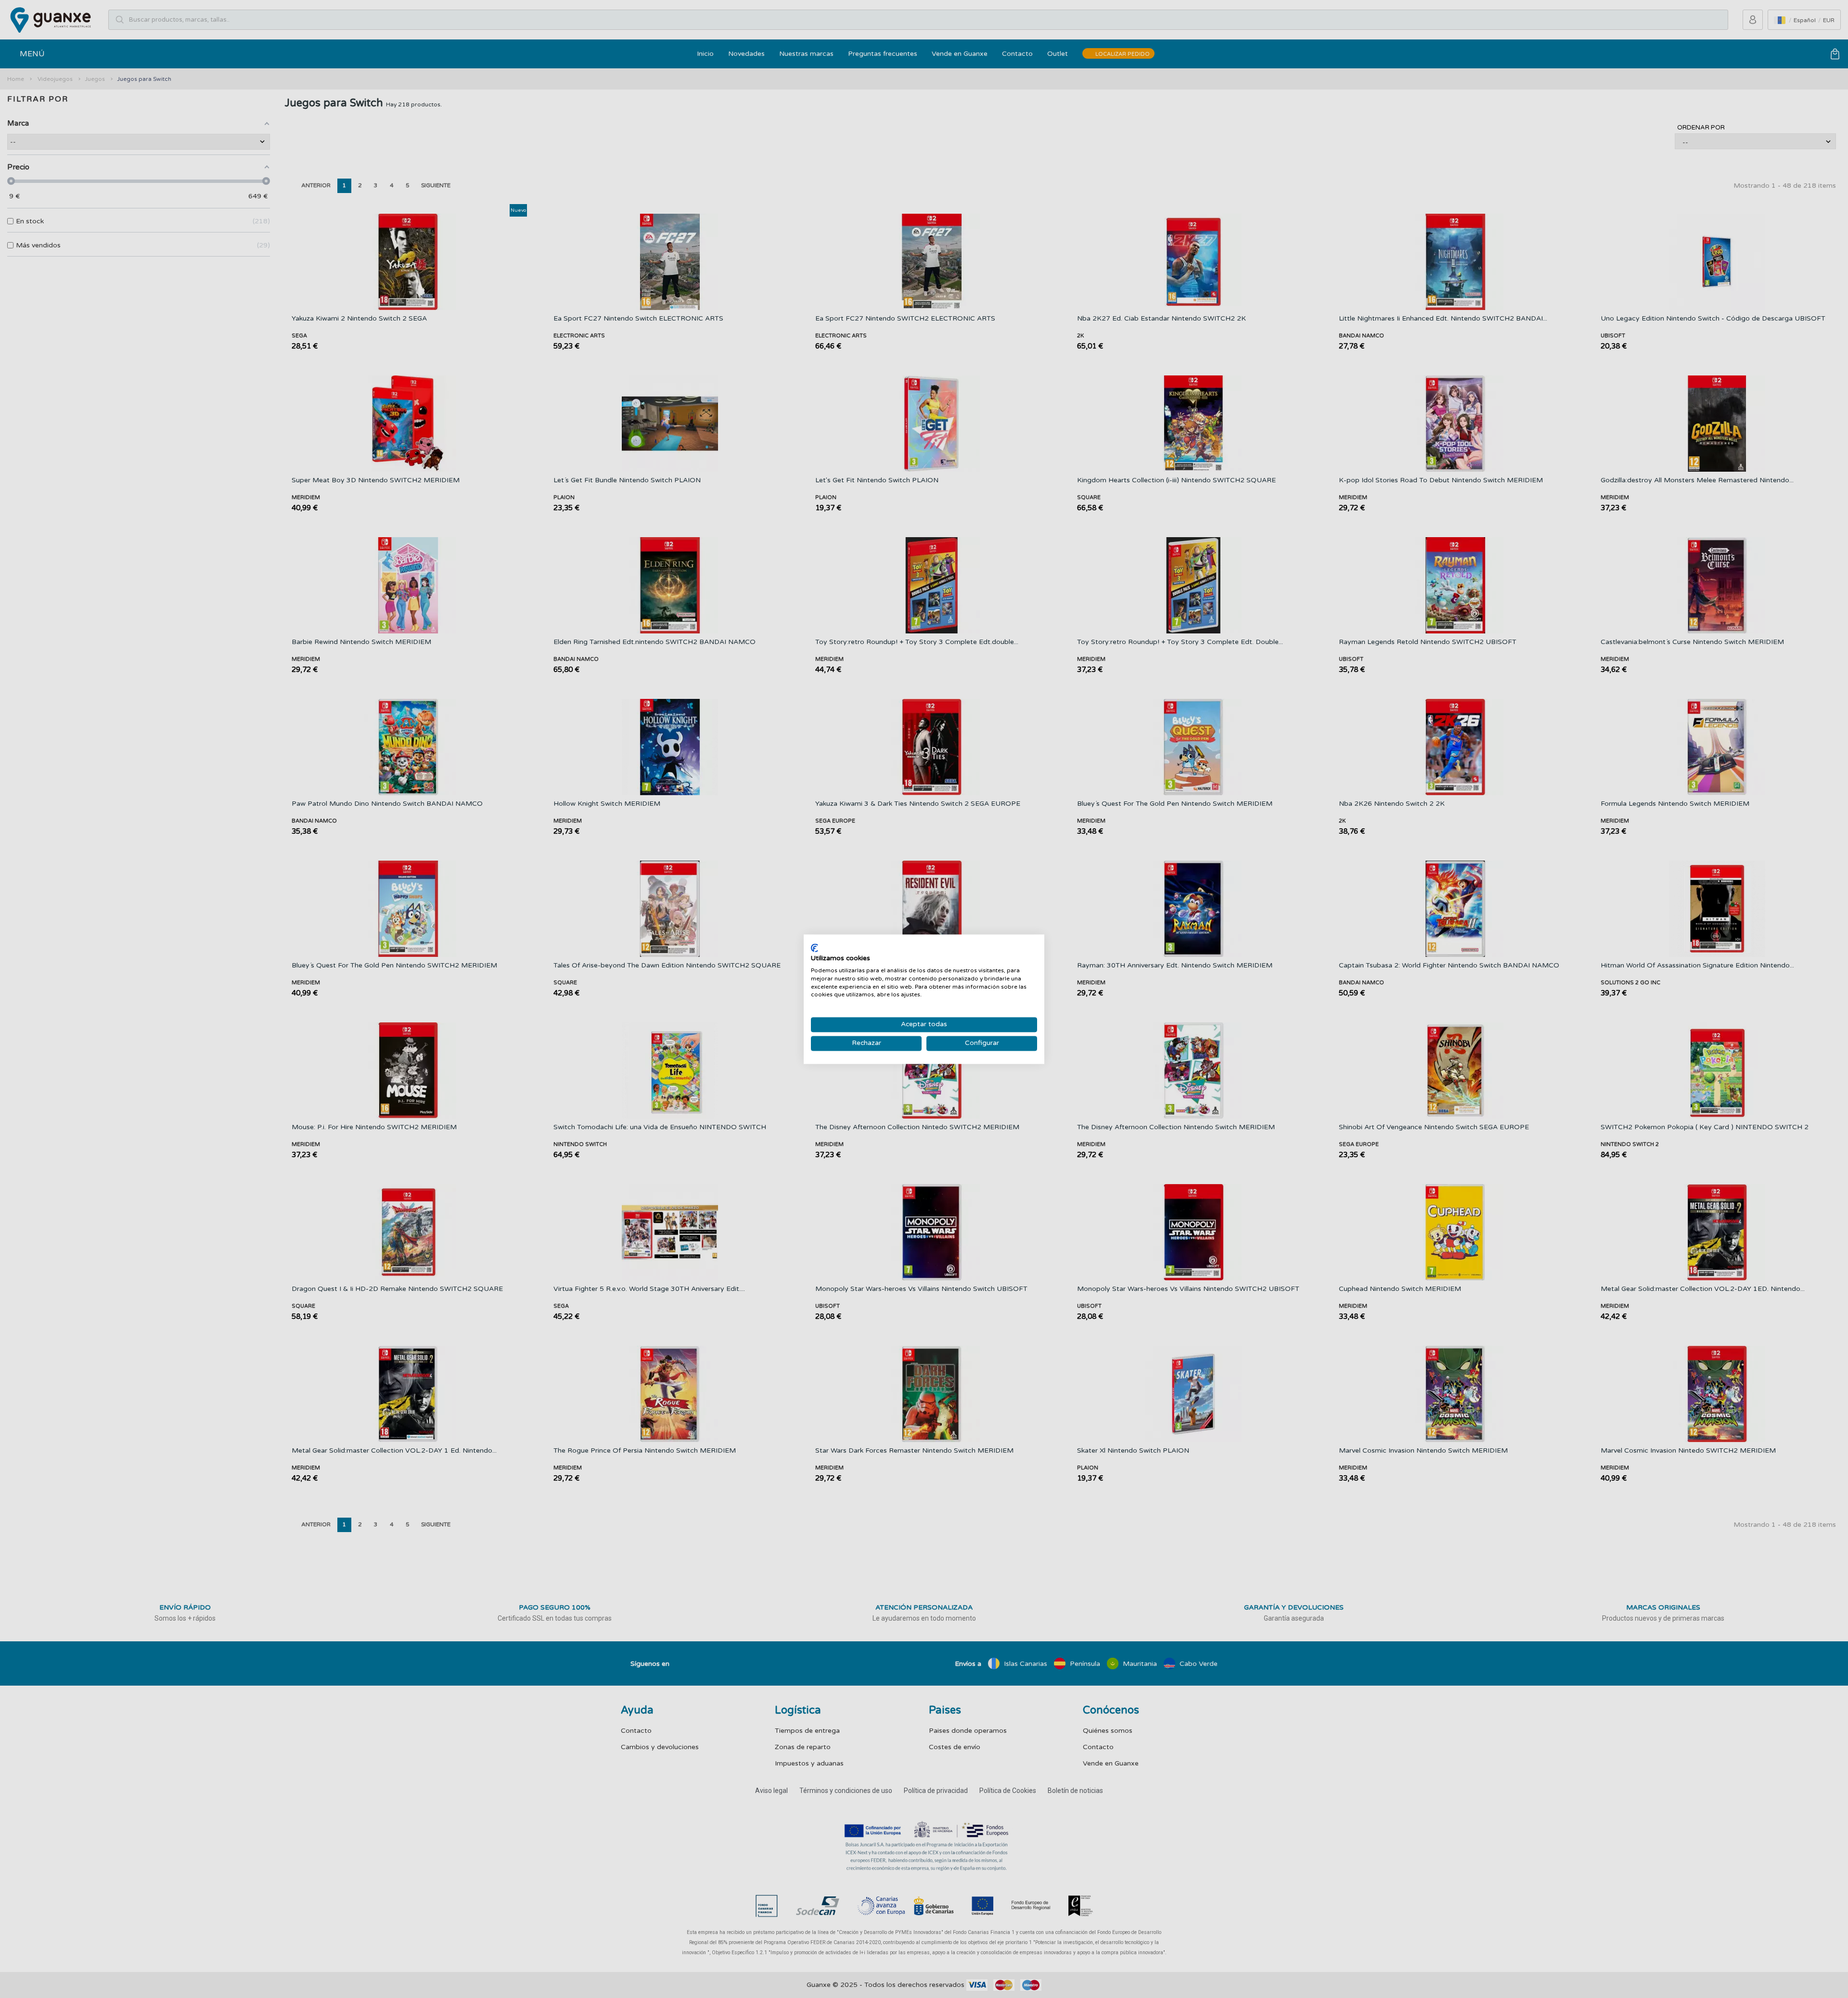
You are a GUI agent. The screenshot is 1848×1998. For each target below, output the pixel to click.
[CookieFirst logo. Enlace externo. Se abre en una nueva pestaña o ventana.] (815, 948)
